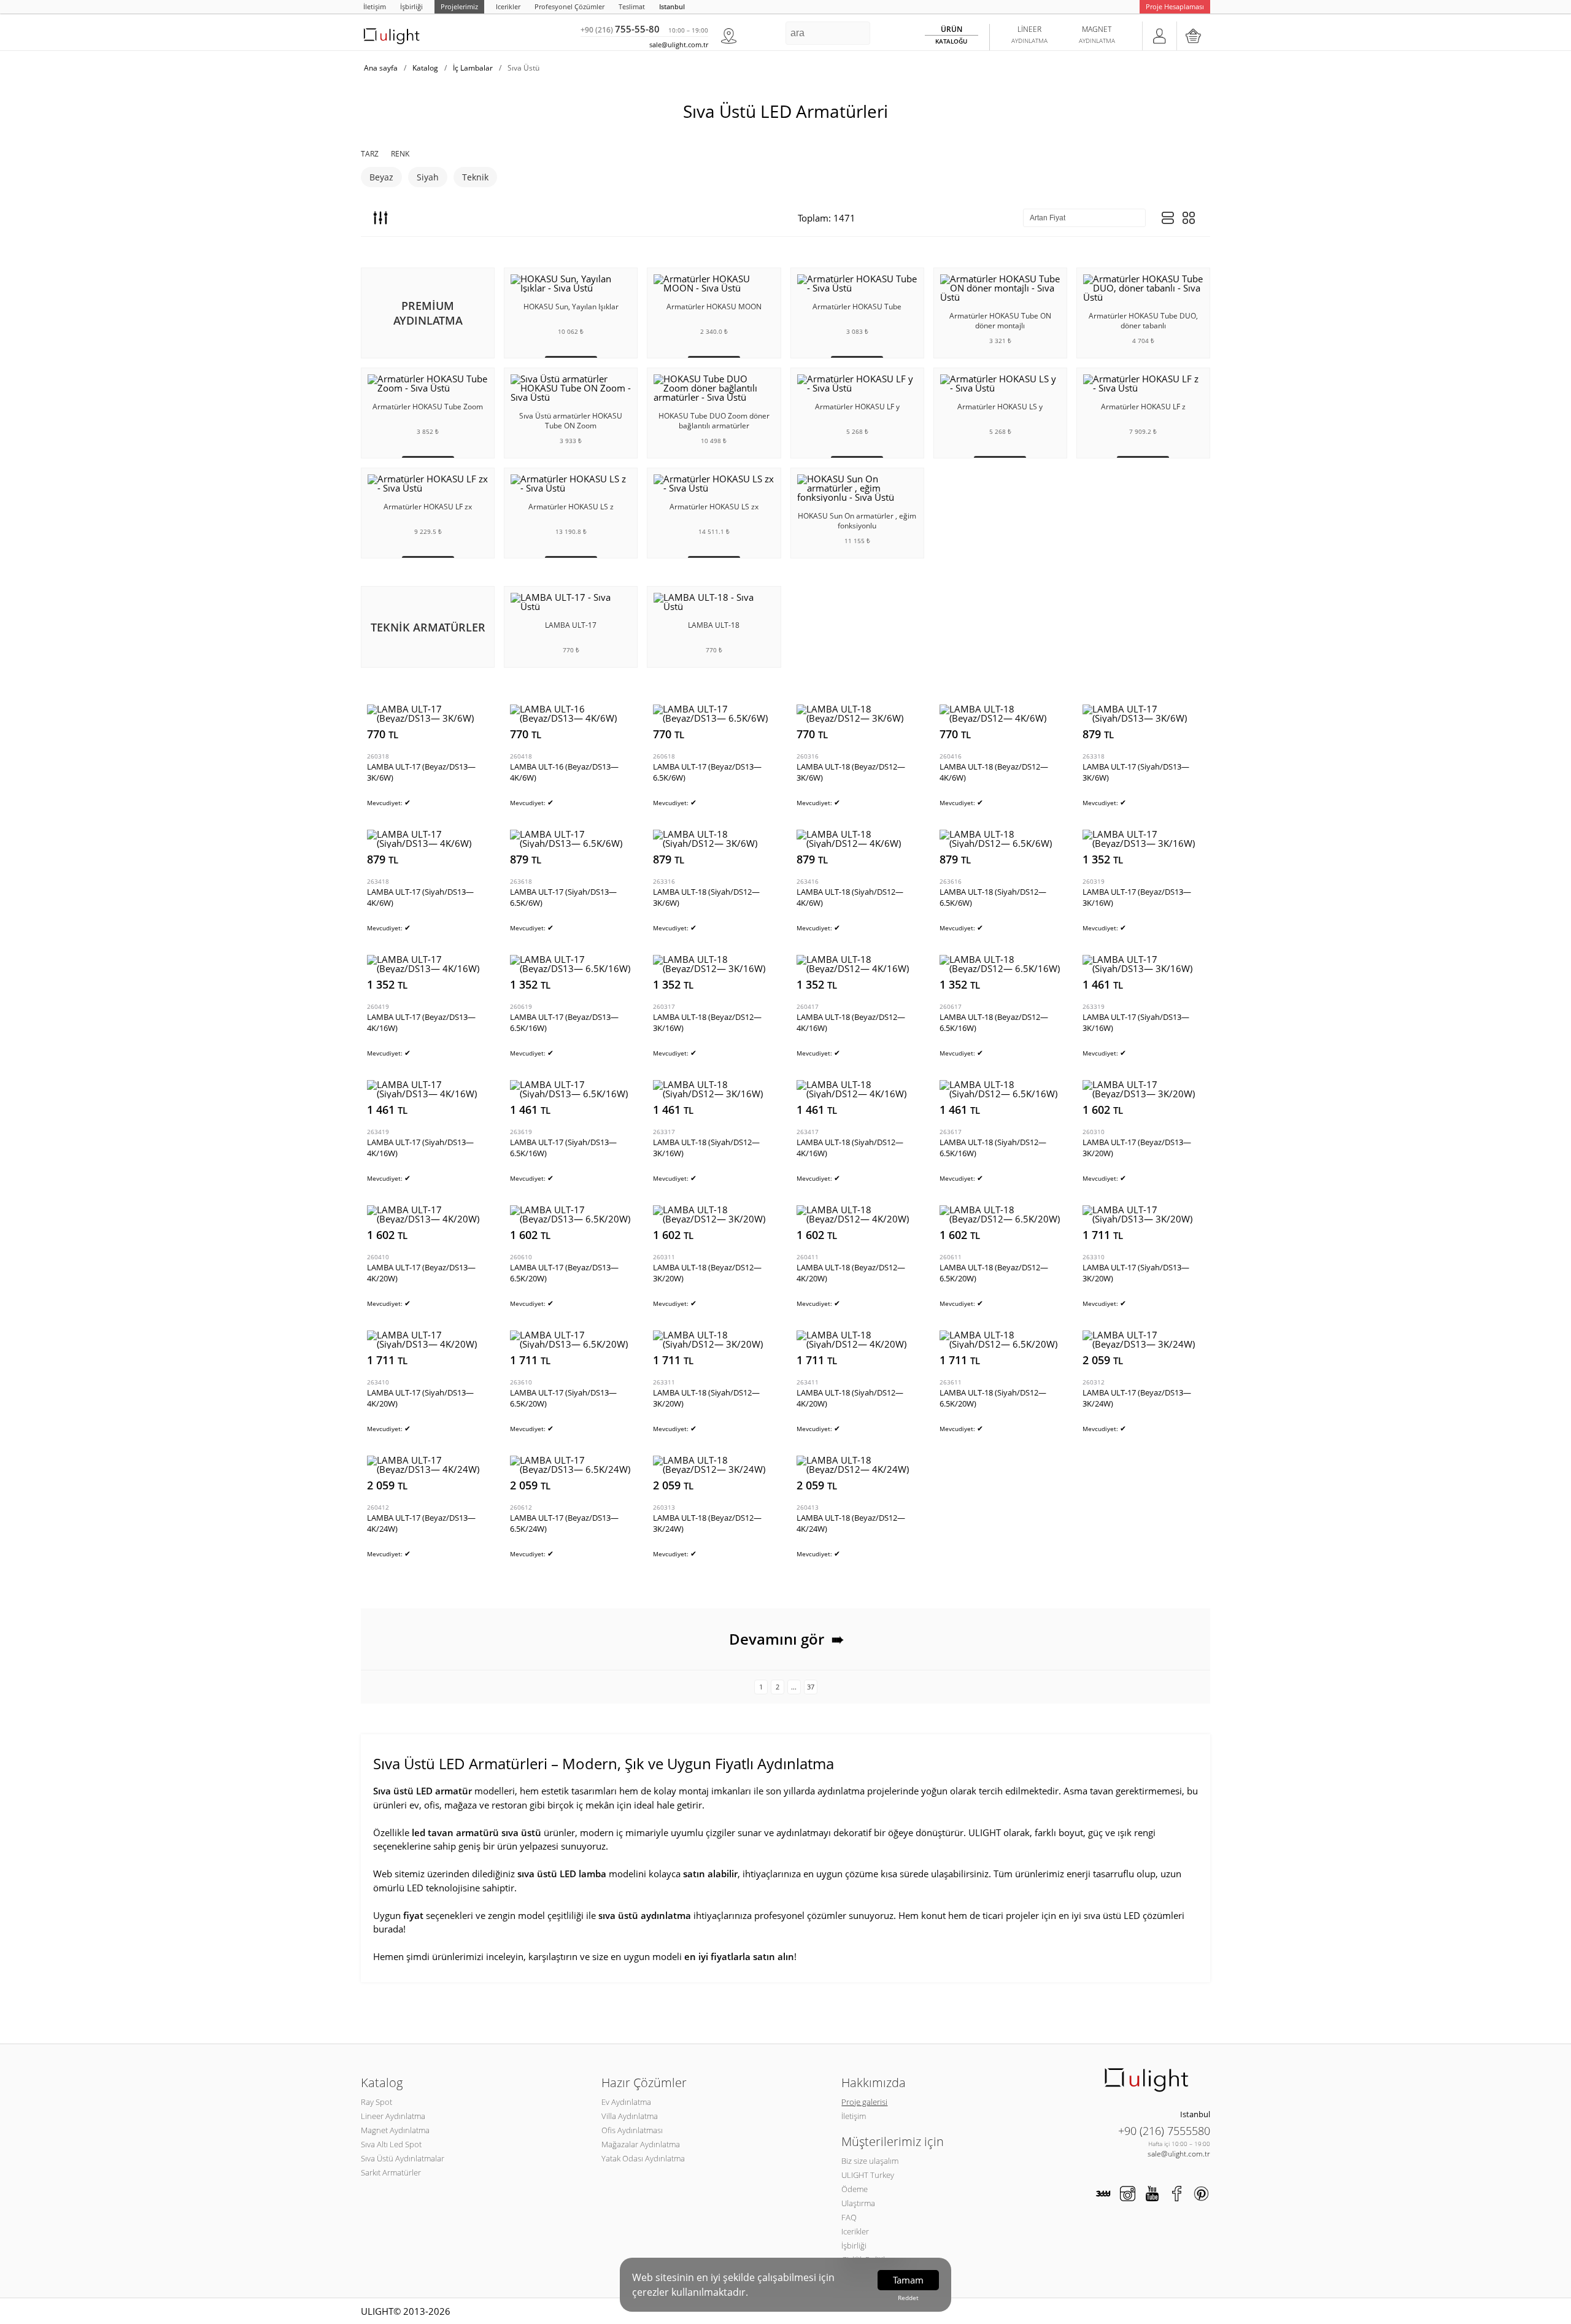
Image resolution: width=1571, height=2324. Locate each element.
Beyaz (381, 177)
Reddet (908, 2298)
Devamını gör (787, 1639)
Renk (400, 154)
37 (811, 1687)
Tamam (908, 2280)
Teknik (475, 177)
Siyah (428, 177)
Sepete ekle (462, 734)
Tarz (370, 154)
